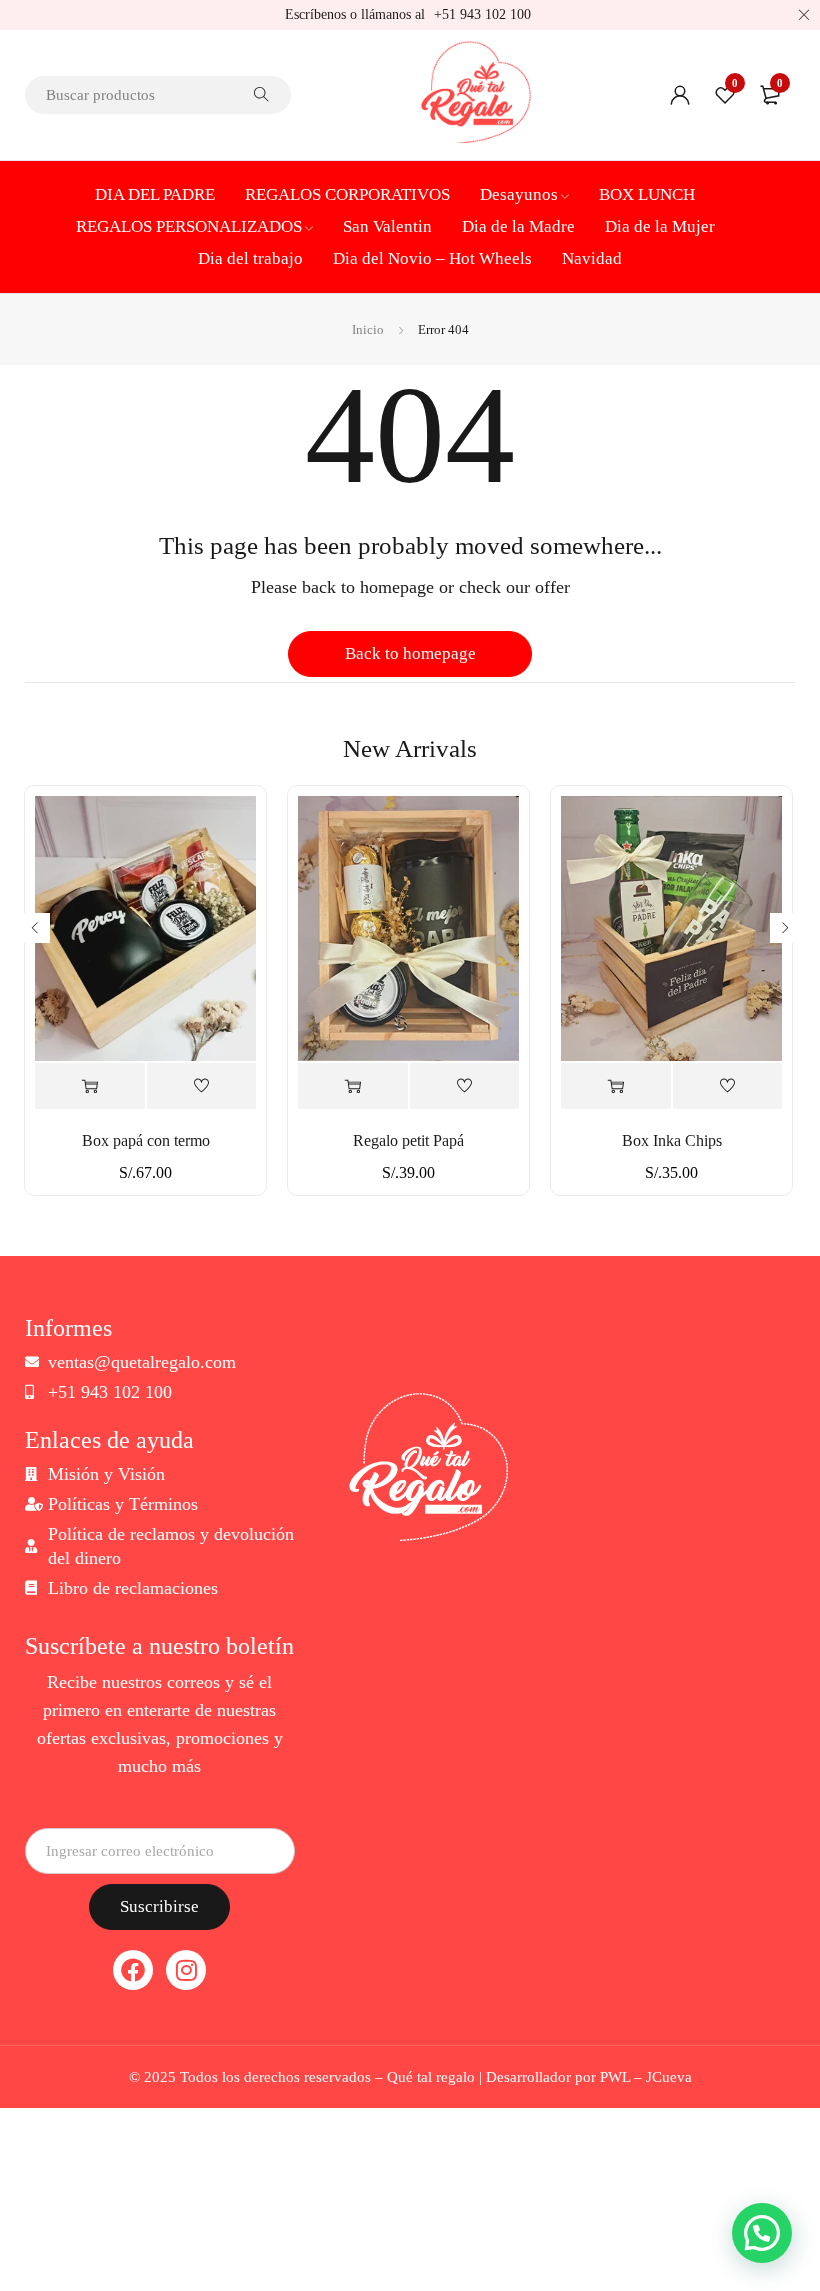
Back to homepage (410, 653)
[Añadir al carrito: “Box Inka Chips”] (616, 1086)
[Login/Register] (680, 95)
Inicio (368, 329)
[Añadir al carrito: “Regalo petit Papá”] (353, 1086)
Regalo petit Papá (408, 1140)
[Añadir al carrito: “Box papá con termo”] (90, 1086)
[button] (762, 2233)
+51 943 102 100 (482, 14)
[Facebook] (133, 1970)
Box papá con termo (146, 1140)
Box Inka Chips (672, 1140)
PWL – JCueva (646, 2077)
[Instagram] (186, 1970)
